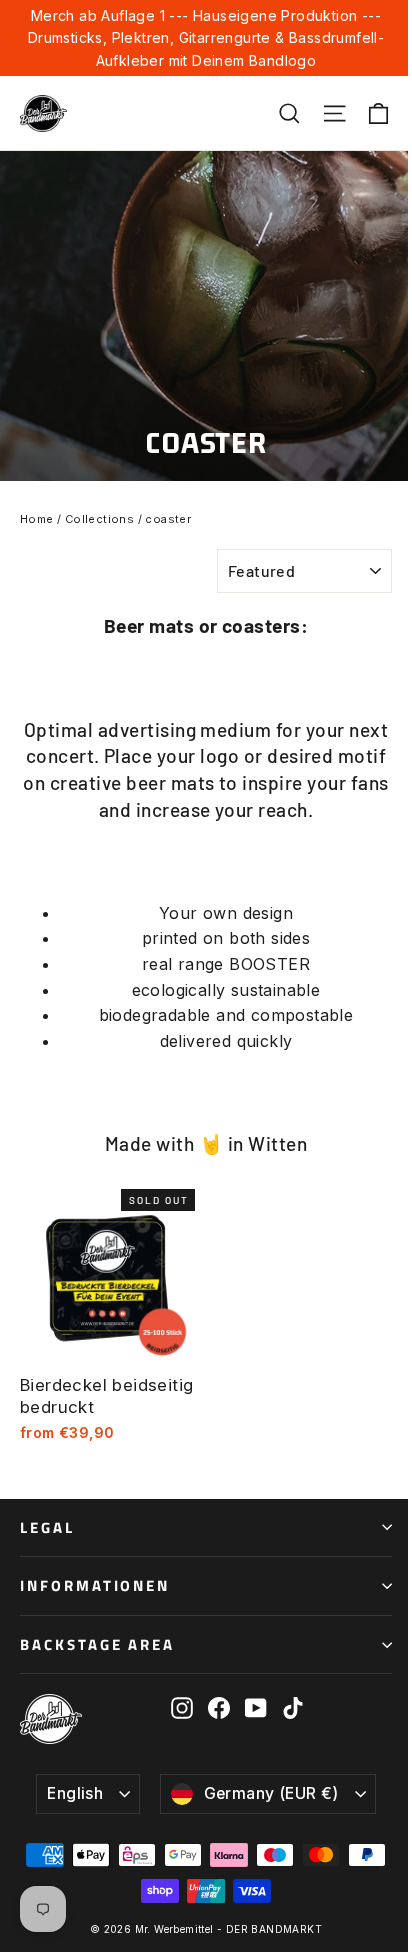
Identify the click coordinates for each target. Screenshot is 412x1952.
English (75, 1793)
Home (37, 519)
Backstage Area (97, 1644)
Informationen (95, 1585)
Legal (47, 1527)
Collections (99, 519)
